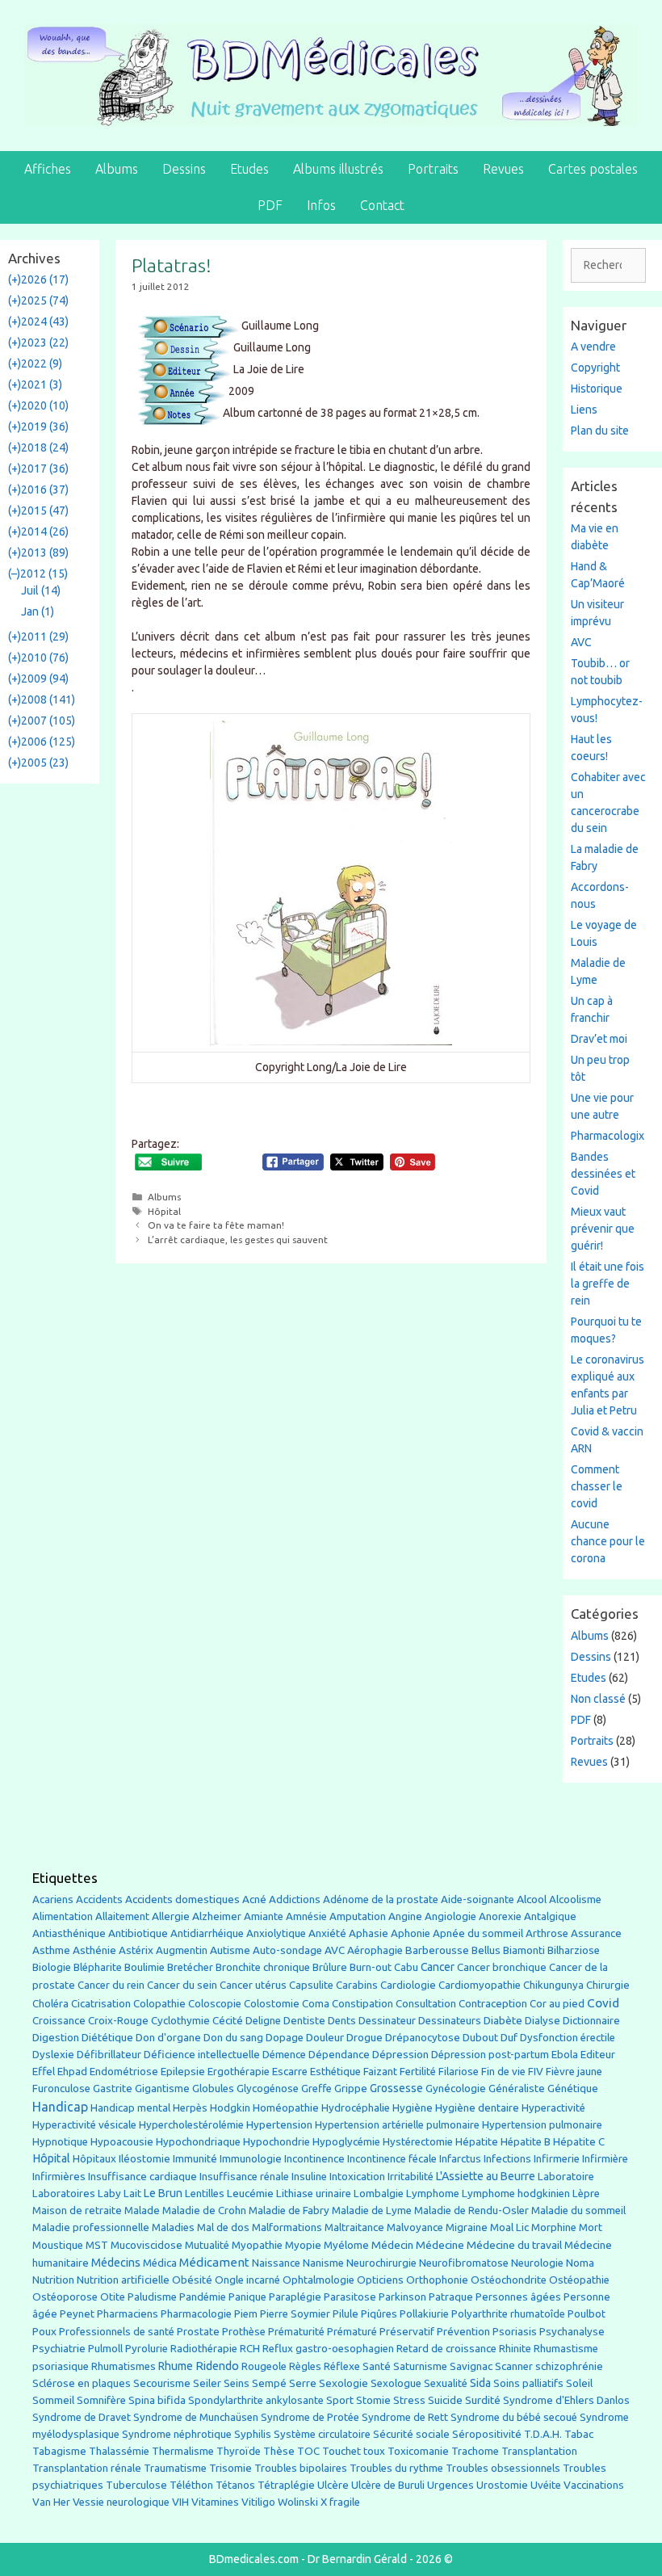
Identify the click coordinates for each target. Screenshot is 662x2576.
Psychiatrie (59, 2348)
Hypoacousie (122, 2142)
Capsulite (311, 1985)
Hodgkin (230, 2108)
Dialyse (543, 2021)
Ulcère (333, 2485)
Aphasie (369, 1933)
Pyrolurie (147, 2349)
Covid (603, 2003)
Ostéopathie (579, 2280)
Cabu (406, 1967)
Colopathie (159, 2004)
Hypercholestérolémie (191, 2125)
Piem (246, 2314)
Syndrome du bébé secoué (514, 2417)
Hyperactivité (553, 2108)
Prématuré (352, 2332)
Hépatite (477, 2142)
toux (374, 2451)
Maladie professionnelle (91, 2227)
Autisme (230, 1950)
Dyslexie (53, 2055)
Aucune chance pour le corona (608, 1541)
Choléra (50, 2004)
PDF (270, 205)
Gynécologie (456, 2088)
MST (97, 2245)
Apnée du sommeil (478, 1933)
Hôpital (164, 1211)
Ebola (565, 2055)
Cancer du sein (182, 1985)
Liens (584, 410)
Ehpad (72, 2072)
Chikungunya (553, 1985)
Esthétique (335, 2072)
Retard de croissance (446, 2349)
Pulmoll (105, 2349)
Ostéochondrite (509, 2280)
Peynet (77, 2313)
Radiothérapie (204, 2349)
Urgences (450, 2485)
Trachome (475, 2451)
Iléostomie (145, 2159)
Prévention (463, 2331)
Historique (597, 389)
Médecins (116, 2262)
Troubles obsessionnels (503, 2468)
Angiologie (450, 1916)
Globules (213, 2089)
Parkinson (402, 2297)
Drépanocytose (423, 2038)
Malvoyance (415, 2227)
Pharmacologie (196, 2314)
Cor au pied (557, 2004)
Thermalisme (183, 2451)
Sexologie (344, 2383)
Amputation (358, 1916)
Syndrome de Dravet (82, 2417)
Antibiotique (138, 1933)
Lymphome (433, 2194)
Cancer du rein (111, 1985)
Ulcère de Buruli (388, 2485)
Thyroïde (239, 2451)
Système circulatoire (322, 2434)
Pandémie (203, 2297)
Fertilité (418, 2072)
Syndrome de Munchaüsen (196, 2417)
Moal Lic (509, 2227)
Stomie (373, 2400)
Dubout (480, 2037)
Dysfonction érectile (568, 2038)
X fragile (340, 2502)
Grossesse (396, 2088)
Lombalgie (379, 2194)
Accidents (99, 1899)
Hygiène (413, 2107)
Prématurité (296, 2332)
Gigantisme (162, 2089)
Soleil (579, 2383)
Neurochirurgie (381, 2263)
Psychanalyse (572, 2331)
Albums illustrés (338, 169)
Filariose (459, 2072)
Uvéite (546, 2485)
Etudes (249, 169)
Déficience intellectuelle (202, 2055)
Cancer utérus (253, 1985)
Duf (509, 2037)
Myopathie (257, 2245)
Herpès (190, 2108)
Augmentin (182, 1950)
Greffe (316, 2089)
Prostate (198, 2332)
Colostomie (272, 2004)
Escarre (290, 2072)
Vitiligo (258, 2502)
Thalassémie (119, 2451)
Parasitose (350, 2297)
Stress (409, 2400)
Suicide (445, 2400)
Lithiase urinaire (314, 2194)
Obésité (192, 2280)
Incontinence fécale (392, 2159)
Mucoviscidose (147, 2245)
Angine (405, 1916)
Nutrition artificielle (123, 2280)
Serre (303, 2383)
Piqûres (379, 2314)
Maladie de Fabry (289, 2210)
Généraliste (517, 2088)
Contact (382, 205)
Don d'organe (168, 2038)
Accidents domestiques (182, 1899)
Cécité (228, 2020)
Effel (44, 2071)
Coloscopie (215, 2004)
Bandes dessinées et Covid (603, 1174)
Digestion (56, 2037)
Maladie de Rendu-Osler (471, 2210)
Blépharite (98, 1967)
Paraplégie (295, 2297)
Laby (109, 2194)
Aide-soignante (478, 1899)
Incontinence (314, 2158)
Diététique (107, 2037)
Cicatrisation (101, 2004)
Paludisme (152, 2297)
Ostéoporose (65, 2297)
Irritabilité (411, 2177)
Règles (305, 2366)
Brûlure (330, 1967)
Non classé (598, 1699)
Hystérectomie (418, 2142)
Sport (340, 2400)
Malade (142, 2210)
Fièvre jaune (574, 2072)
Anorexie (500, 1916)
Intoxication (357, 2177)
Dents (342, 2021)
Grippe (351, 2089)
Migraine (467, 2227)
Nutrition (53, 2280)
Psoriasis (515, 2332)
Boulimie (145, 1967)
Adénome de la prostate (381, 1899)
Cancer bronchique (502, 1967)
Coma (316, 2004)
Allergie (171, 1916)
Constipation (362, 2004)
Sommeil (53, 2400)
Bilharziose (574, 1950)
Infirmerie (557, 2159)
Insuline (309, 2177)
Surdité (483, 2400)
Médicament (214, 2262)
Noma (580, 2263)
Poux (44, 2331)
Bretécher (190, 1967)
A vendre (593, 347)
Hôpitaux (94, 2159)
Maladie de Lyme (372, 2210)
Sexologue (396, 2383)
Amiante (264, 1916)
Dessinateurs (450, 2021)
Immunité (195, 2159)
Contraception (493, 2003)
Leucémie (250, 2193)
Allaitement (122, 1916)
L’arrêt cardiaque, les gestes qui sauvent (238, 1240)
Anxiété (327, 1933)
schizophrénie (569, 2366)
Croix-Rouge (118, 2021)
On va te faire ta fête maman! (216, 1225)
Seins (237, 2383)
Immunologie (251, 2159)
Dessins (184, 169)
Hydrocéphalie (356, 2108)
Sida (480, 2383)
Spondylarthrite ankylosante (256, 2400)
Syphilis (253, 2434)
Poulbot (587, 2314)
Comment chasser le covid (597, 1486)
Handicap (60, 2107)
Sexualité (446, 2383)
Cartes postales (593, 169)
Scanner (514, 2366)
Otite (113, 2297)
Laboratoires (64, 2194)
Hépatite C (579, 2142)
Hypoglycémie (346, 2142)
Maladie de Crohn (204, 2210)
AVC (581, 642)
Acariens (53, 1899)
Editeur (598, 2055)
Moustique (58, 2245)
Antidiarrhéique (207, 1933)
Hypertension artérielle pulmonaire (397, 2125)
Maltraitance (354, 2227)
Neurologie (537, 2263)
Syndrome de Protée (310, 2417)
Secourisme (162, 2383)
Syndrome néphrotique (177, 2434)
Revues (503, 169)
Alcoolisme (575, 1899)
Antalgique (550, 1916)
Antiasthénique (69, 1933)
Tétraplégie (286, 2485)
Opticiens (380, 2280)
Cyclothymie (180, 2021)
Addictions (295, 1899)
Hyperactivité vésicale (84, 2125)
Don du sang (233, 2038)
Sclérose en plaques (82, 2383)
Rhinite (515, 2349)
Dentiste (304, 2021)
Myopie (303, 2245)
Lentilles (205, 2194)
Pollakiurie (424, 2314)
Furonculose (61, 2089)
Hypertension (279, 2124)
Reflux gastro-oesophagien (328, 2349)
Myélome (346, 2245)
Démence (284, 2055)
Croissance (59, 2021)
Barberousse (437, 1950)
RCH (250, 2349)
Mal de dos (223, 2227)
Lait (132, 2194)
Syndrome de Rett (405, 2417)
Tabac (579, 2434)
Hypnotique (60, 2142)
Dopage (285, 2038)
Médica (160, 2263)
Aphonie (411, 1933)
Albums (117, 169)
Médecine (440, 2245)
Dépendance (339, 2055)
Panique (247, 2297)
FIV (536, 2072)
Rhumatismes (124, 2366)
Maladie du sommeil (578, 2210)
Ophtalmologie (318, 2280)
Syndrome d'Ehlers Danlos (566, 2400)
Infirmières (59, 2176)
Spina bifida (157, 2400)
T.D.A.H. (543, 2434)
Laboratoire (566, 2177)
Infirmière (605, 2159)
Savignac (471, 2366)
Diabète (503, 2020)
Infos (321, 205)
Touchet (341, 2451)
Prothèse (244, 2332)
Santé (377, 2366)
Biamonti (524, 1950)
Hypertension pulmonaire (542, 2125)
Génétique (573, 2089)
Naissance (276, 2263)
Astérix (136, 1950)
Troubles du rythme (396, 2468)
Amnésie (306, 1916)
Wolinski (298, 2502)
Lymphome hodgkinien (516, 2194)
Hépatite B (526, 2142)
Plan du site (600, 431)
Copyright (595, 368)
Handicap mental (130, 2107)
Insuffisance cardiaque (142, 2177)
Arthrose (547, 1933)
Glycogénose (268, 2089)
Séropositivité (487, 2434)
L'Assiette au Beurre (486, 2176)
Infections (507, 2159)
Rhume (176, 2366)
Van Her (51, 2502)
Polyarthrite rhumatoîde (508, 2314)
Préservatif (407, 2331)
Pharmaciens (128, 2313)
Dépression (400, 2054)
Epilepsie (183, 2071)
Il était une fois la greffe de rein (608, 1284)
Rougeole (264, 2366)
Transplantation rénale (87, 2468)
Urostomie (502, 2485)
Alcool (532, 1899)
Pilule (346, 2313)
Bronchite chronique (263, 1967)
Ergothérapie (239, 2072)
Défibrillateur (109, 2055)
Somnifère (101, 2400)
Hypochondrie (277, 2142)
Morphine (554, 2227)
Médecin (392, 2245)
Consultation (426, 2004)
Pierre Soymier (295, 2314)
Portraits (433, 169)
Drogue (365, 2037)
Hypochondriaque (198, 2142)
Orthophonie (437, 2280)
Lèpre (586, 2194)
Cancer (438, 1967)
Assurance (596, 1933)
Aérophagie (375, 1950)
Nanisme (323, 2263)
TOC (308, 2451)
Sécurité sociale (411, 2434)
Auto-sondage (287, 1950)
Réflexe (342, 2366)
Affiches (48, 169)
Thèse (279, 2451)
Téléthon (191, 2485)
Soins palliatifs (528, 2383)
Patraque (451, 2297)
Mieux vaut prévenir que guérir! (603, 1229)
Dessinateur (387, 2021)
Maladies (173, 2227)
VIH (180, 2502)
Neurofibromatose (464, 2263)
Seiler (207, 2383)
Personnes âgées (518, 2297)
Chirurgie (608, 1985)
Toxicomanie (418, 2451)
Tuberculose (136, 2485)
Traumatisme (175, 2468)
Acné (254, 1899)
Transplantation (539, 2451)
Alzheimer (217, 1916)
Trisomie (230, 2468)
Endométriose (124, 2072)
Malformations (287, 2227)
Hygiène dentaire (477, 2107)
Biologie (52, 1967)
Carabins (357, 1985)
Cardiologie (408, 1985)
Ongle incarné (247, 2280)
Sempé (269, 2383)
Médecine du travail (514, 2245)
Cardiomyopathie (480, 1985)
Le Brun (163, 2193)
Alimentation (63, 1916)
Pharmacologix (608, 1136)
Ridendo (217, 2366)
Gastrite (113, 2089)
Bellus (486, 1950)
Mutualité (207, 2245)
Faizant (380, 2072)
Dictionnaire (591, 2021)
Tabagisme (59, 2451)
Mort (591, 2227)
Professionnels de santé (117, 2332)
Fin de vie (503, 2072)
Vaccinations (594, 2485)
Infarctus (460, 2159)
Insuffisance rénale (244, 2177)
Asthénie (94, 1950)
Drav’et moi (599, 1039)
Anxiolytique (276, 1933)
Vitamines (215, 2502)
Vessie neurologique (121, 2502)
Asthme (51, 1950)
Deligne (263, 2021)
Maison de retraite (77, 2210)
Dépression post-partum (490, 2055)
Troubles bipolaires (301, 2468)
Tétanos (235, 2485)
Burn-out (371, 1967)
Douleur (325, 2037)
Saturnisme (420, 2366)
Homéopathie (286, 2108)
